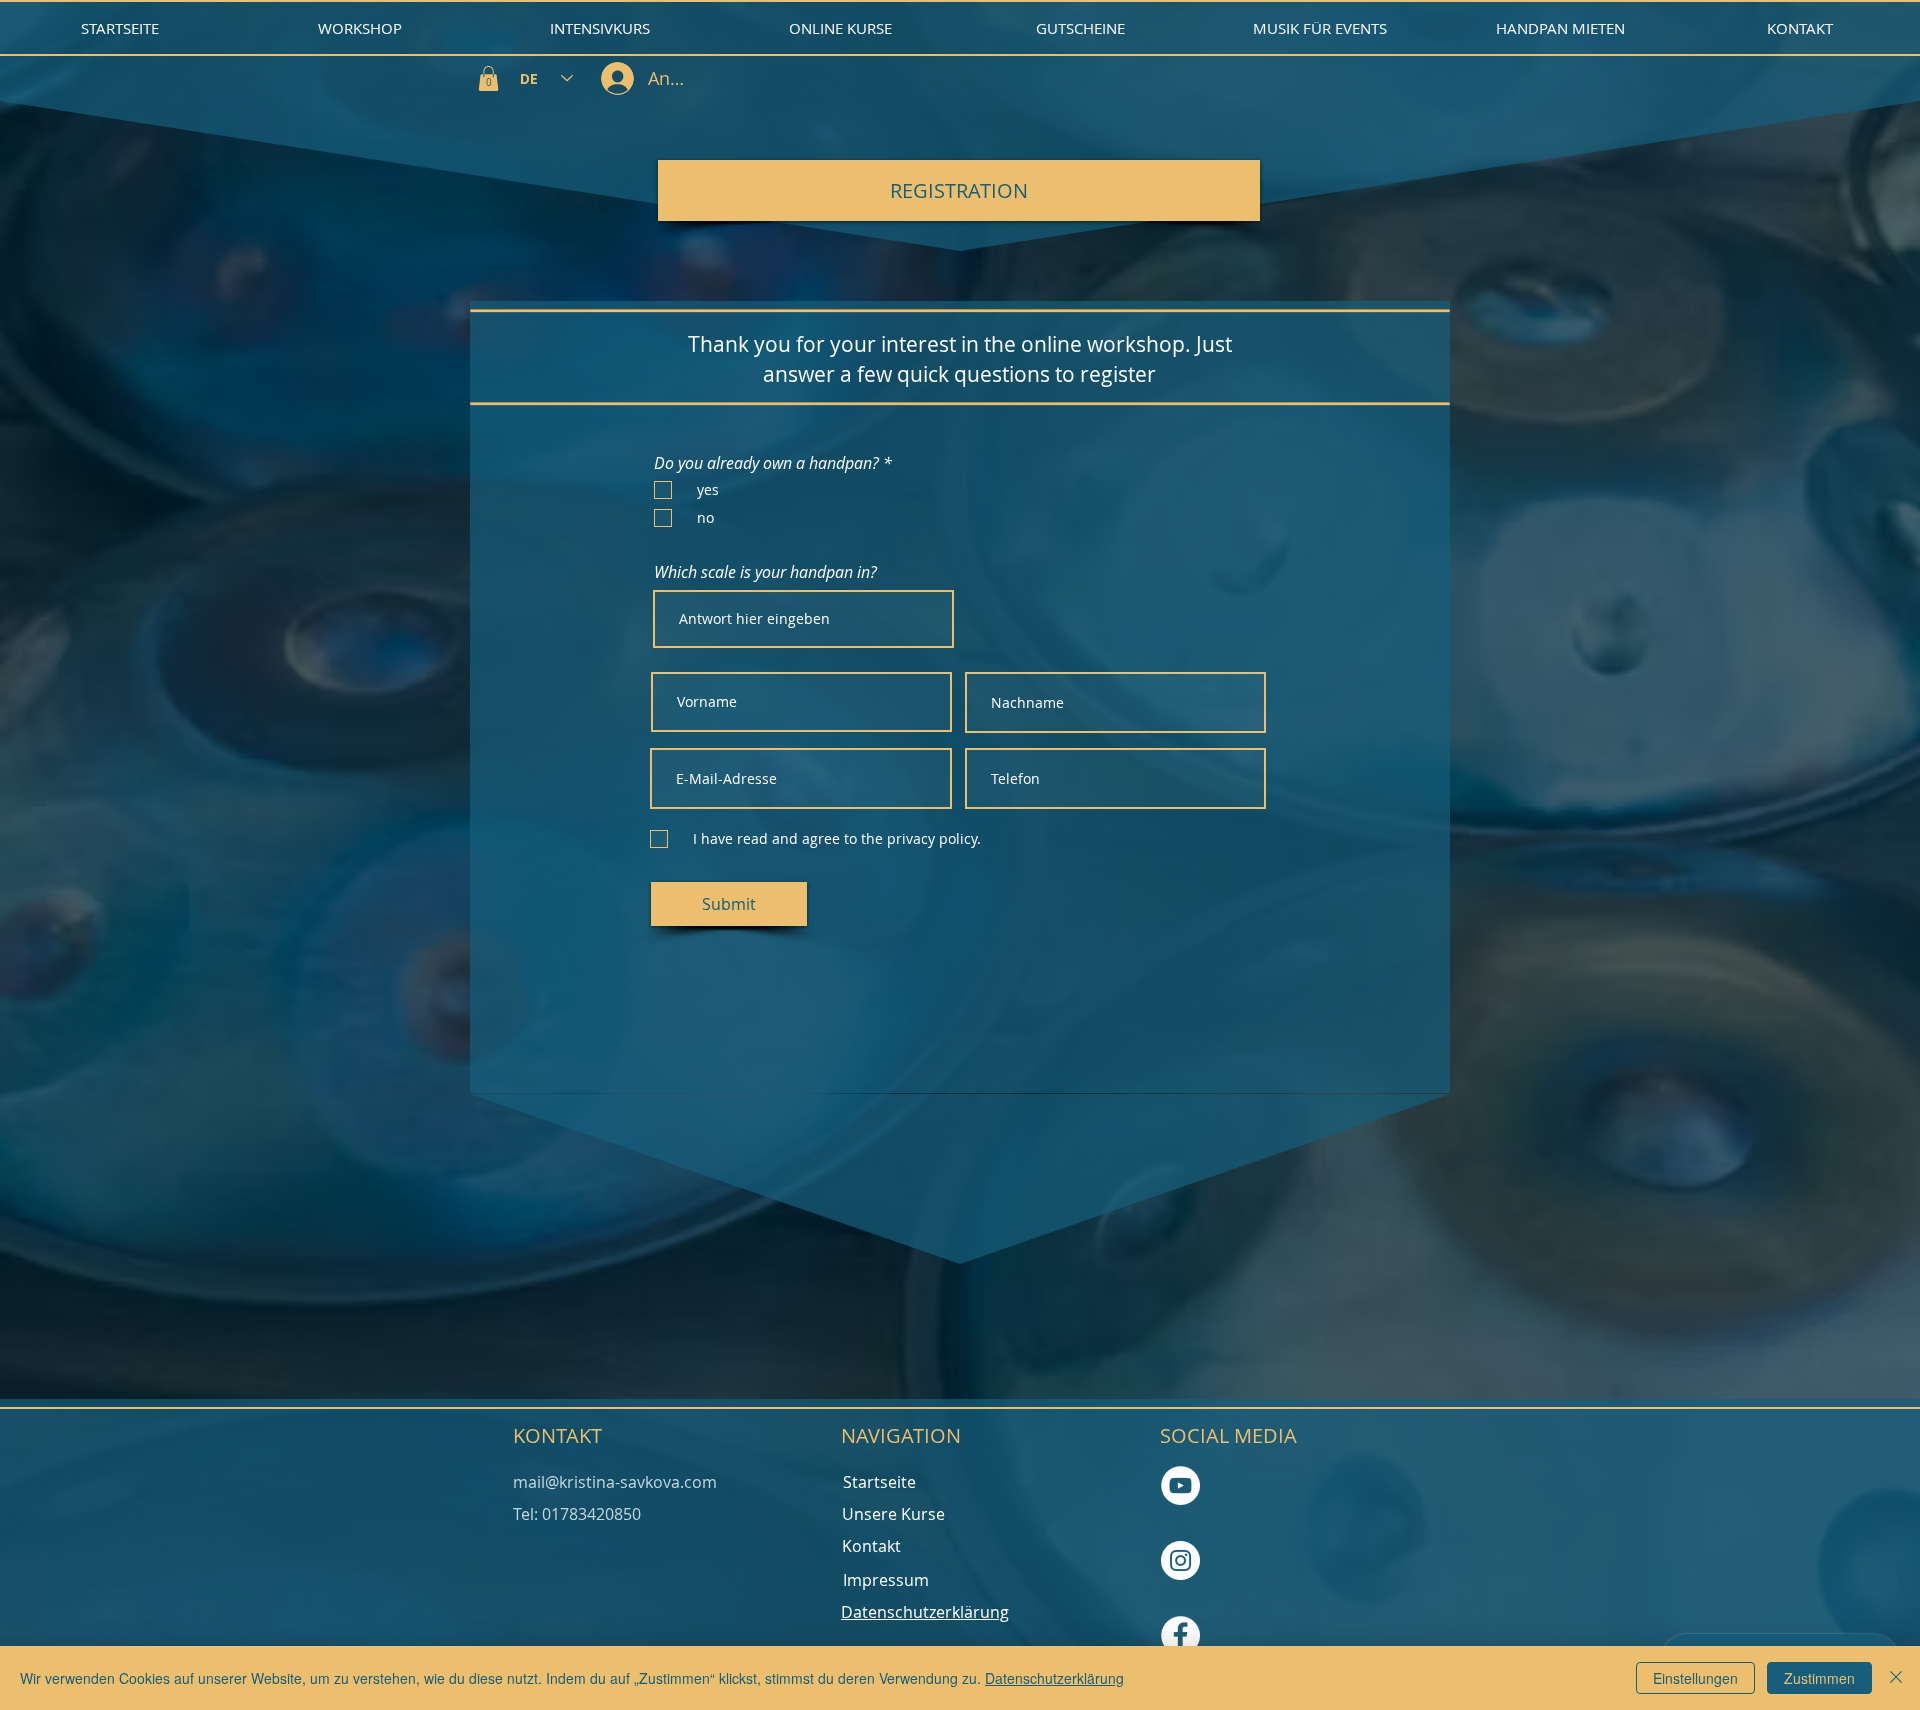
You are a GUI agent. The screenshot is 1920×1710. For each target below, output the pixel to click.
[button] (488, 78)
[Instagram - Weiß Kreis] (1180, 1560)
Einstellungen (1695, 1678)
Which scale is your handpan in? (765, 572)
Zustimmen (1819, 1678)
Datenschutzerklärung (1054, 1678)
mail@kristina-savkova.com (615, 1482)
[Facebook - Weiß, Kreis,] (1180, 1635)
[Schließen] (1896, 1678)
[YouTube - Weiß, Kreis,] (1180, 1485)
